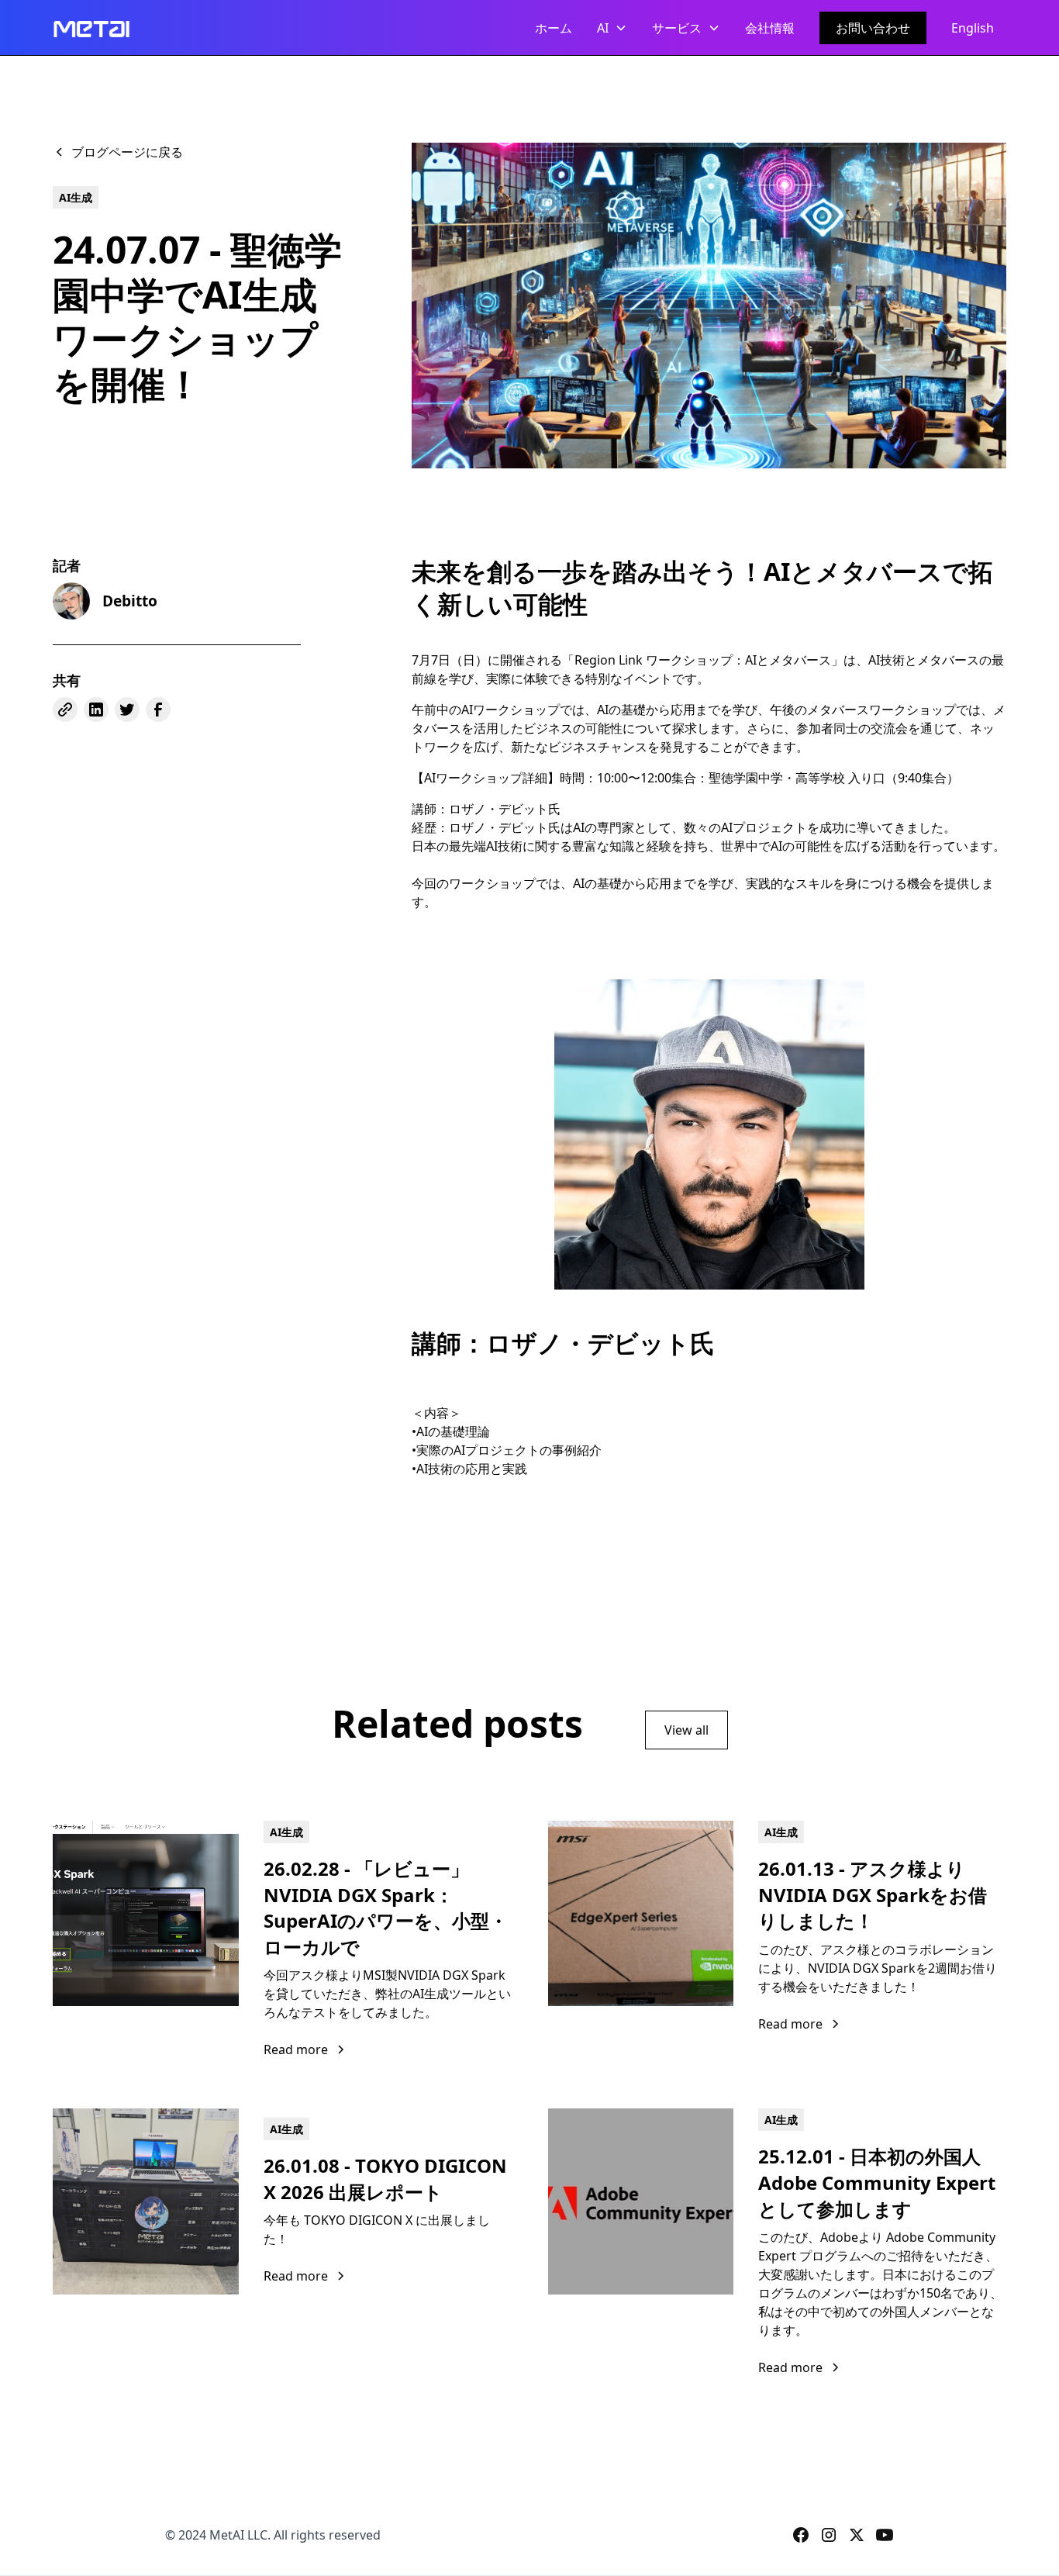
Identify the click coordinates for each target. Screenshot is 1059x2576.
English (973, 28)
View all (686, 1730)
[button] (612, 28)
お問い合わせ (873, 28)
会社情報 (770, 28)
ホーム (554, 28)
